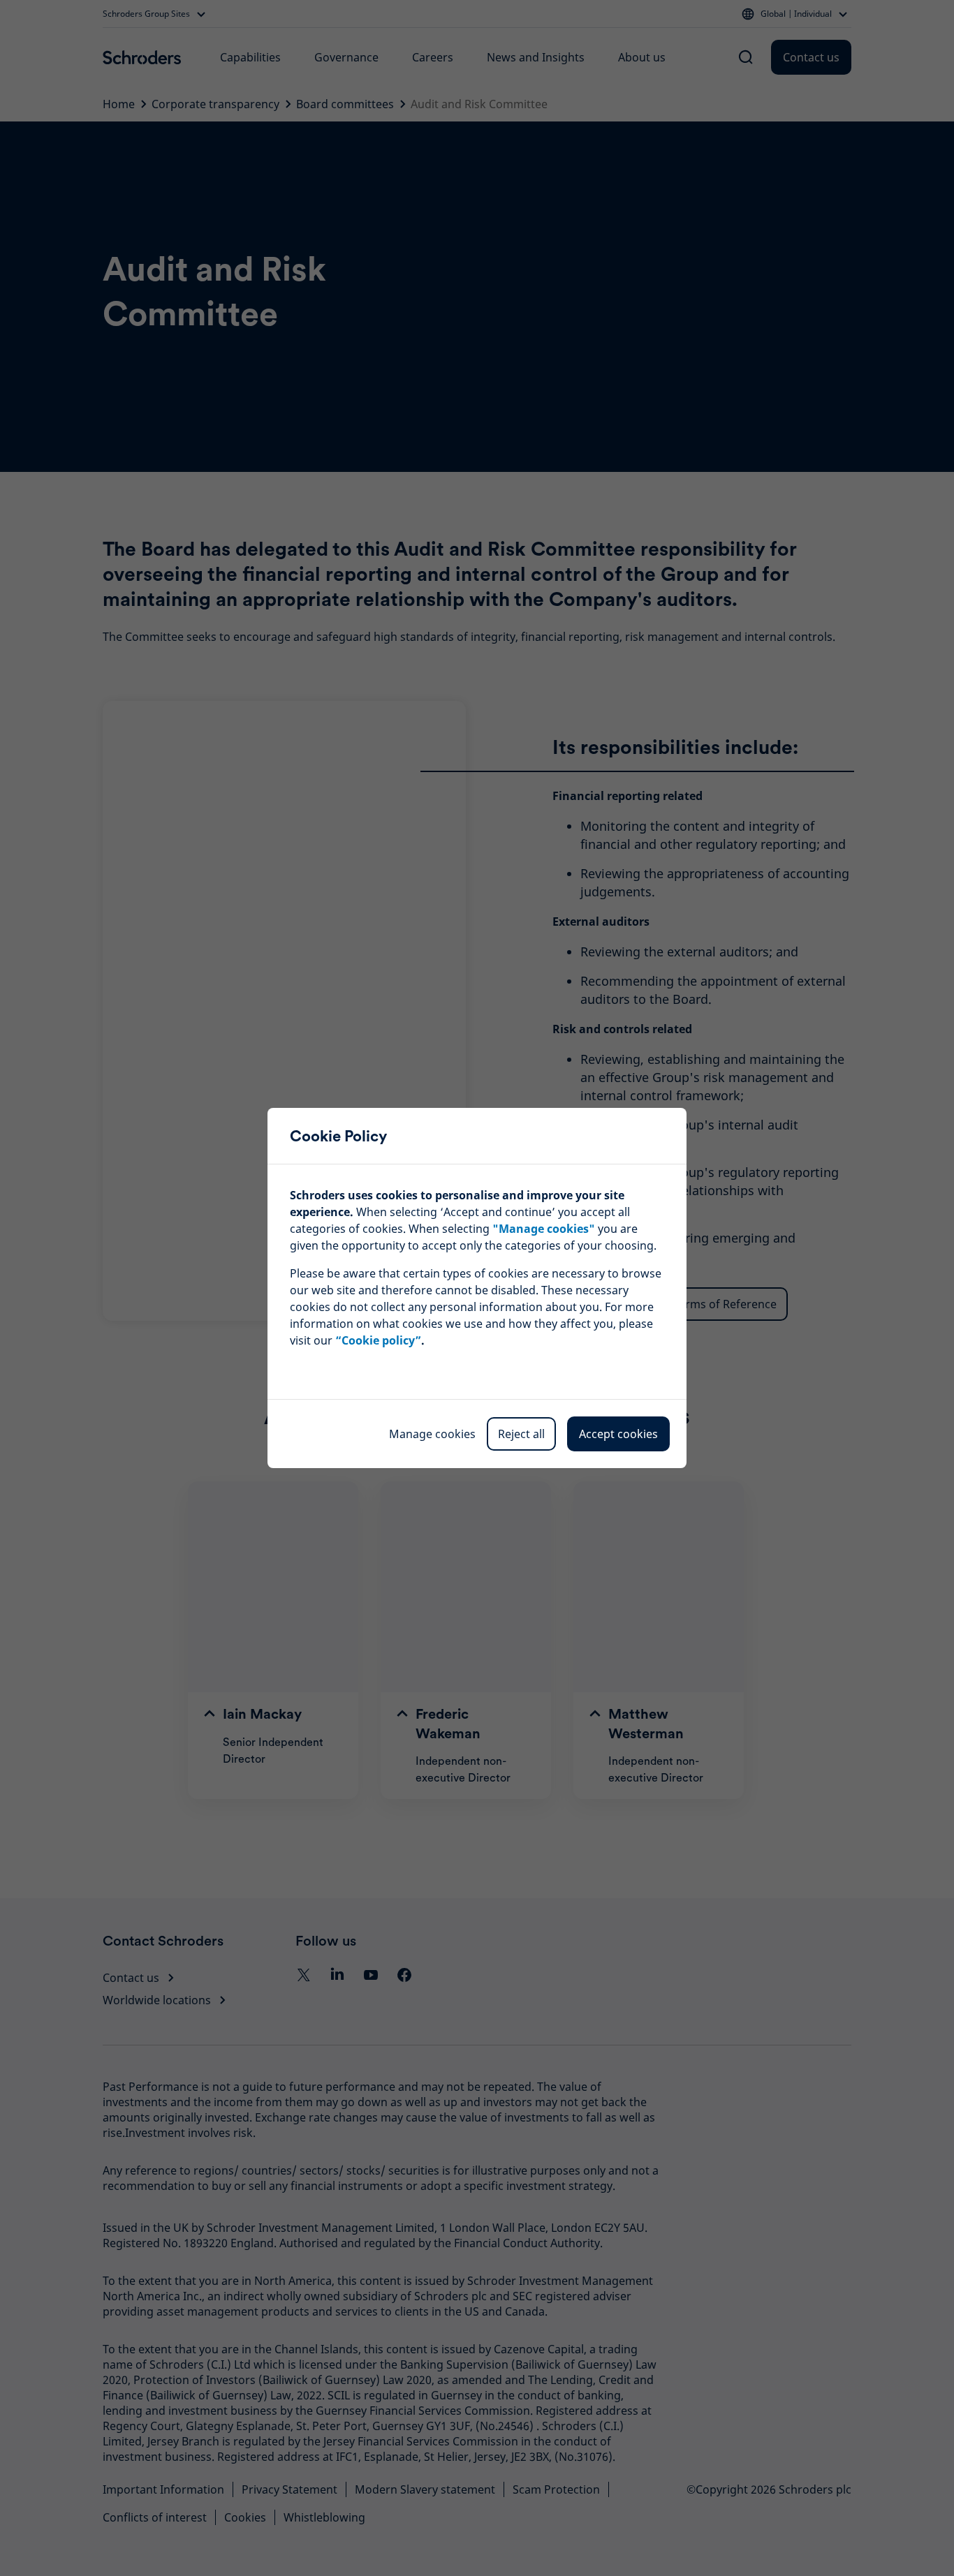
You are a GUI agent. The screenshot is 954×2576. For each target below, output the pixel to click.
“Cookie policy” (378, 1340)
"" (544, 1229)
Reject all (521, 1434)
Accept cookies (618, 1434)
